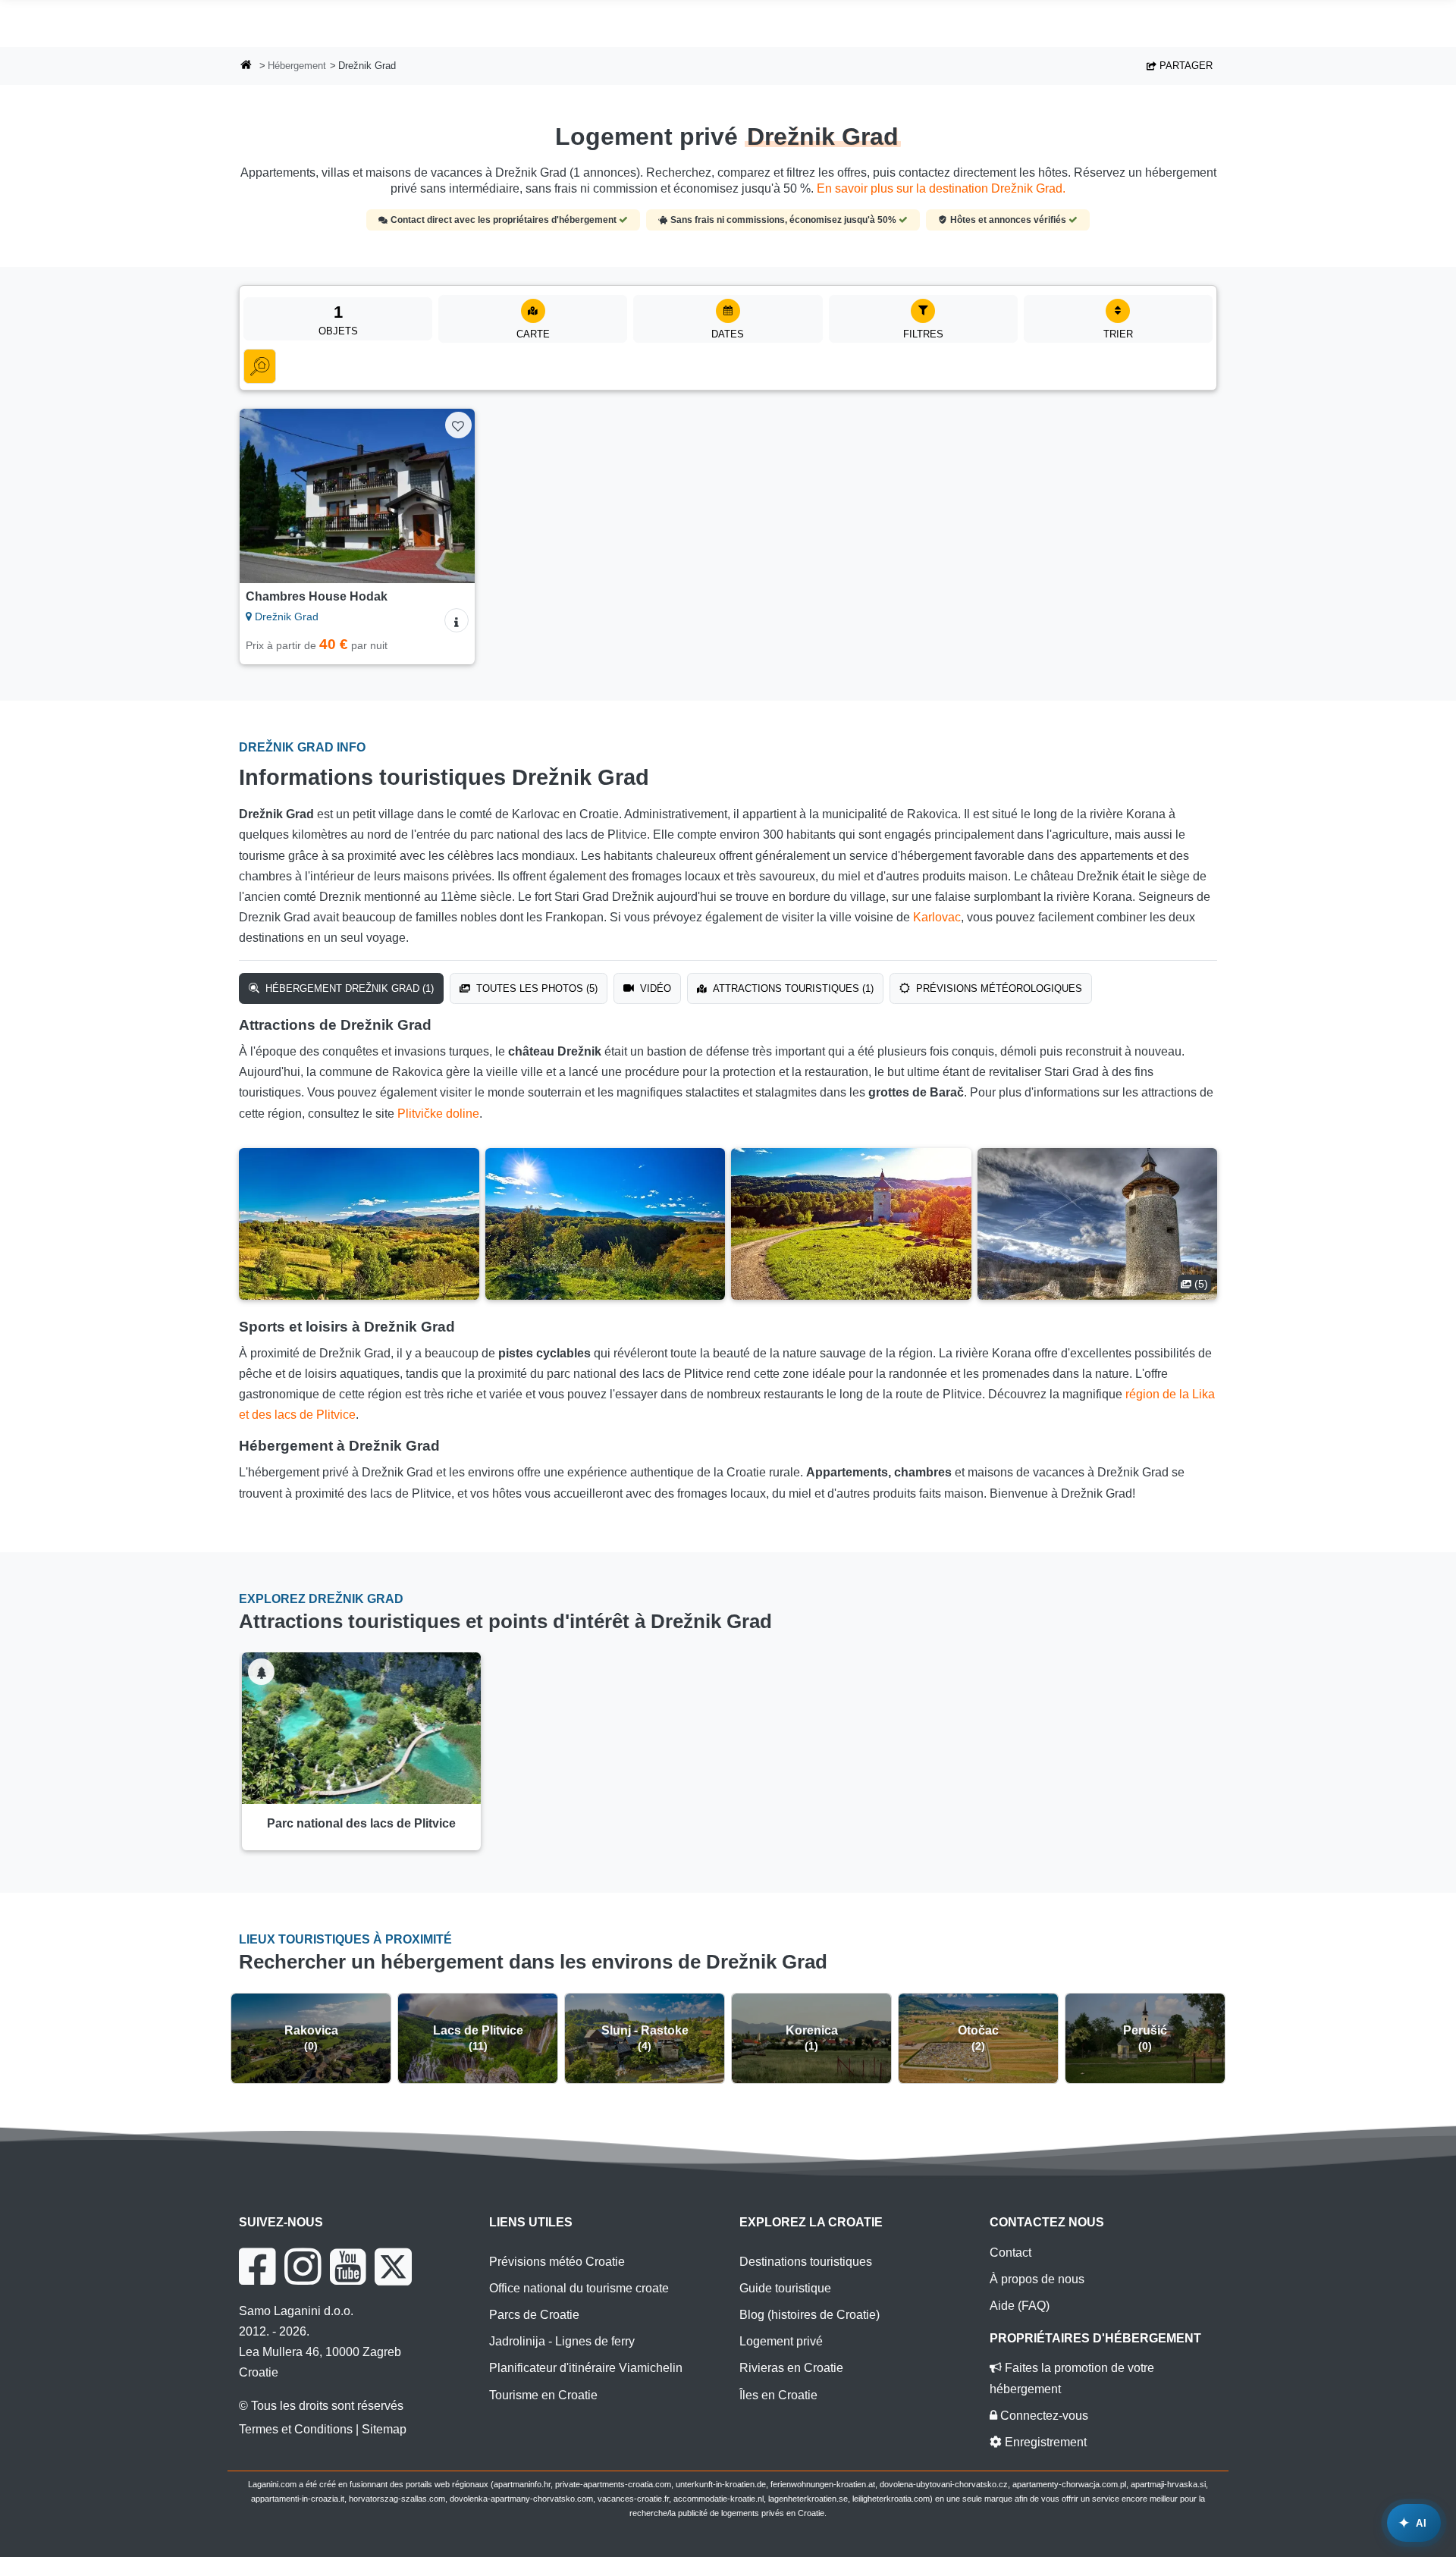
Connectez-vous (1043, 2416)
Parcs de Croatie (534, 2315)
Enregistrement (1044, 2442)
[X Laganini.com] (393, 2267)
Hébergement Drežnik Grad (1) (348, 988)
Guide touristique (785, 2288)
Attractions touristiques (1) (792, 988)
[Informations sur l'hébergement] (457, 620)
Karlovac (937, 917)
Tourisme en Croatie (543, 2395)
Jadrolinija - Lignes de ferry (562, 2341)
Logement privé (781, 2341)
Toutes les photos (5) (535, 988)
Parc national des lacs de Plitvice (361, 1823)
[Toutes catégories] (260, 366)
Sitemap (384, 2429)
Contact (1010, 2253)
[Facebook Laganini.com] (257, 2267)
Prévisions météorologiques (998, 988)
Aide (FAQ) (1020, 2306)
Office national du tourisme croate (579, 2288)
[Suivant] (449, 496)
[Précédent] (265, 496)
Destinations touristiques (806, 2262)
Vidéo (654, 988)
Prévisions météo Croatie (557, 2262)
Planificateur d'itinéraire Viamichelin (586, 2368)
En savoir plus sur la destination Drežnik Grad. (941, 188)
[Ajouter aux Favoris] (458, 425)
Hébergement (297, 66)
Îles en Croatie (778, 2395)
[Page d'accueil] (246, 66)
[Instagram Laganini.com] (303, 2267)
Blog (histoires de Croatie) (810, 2315)
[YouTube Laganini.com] (348, 2267)
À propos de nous (1037, 2279)
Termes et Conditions (296, 2429)
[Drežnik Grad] (359, 1224)
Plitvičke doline (438, 1114)
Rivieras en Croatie (791, 2368)
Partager (1185, 66)
